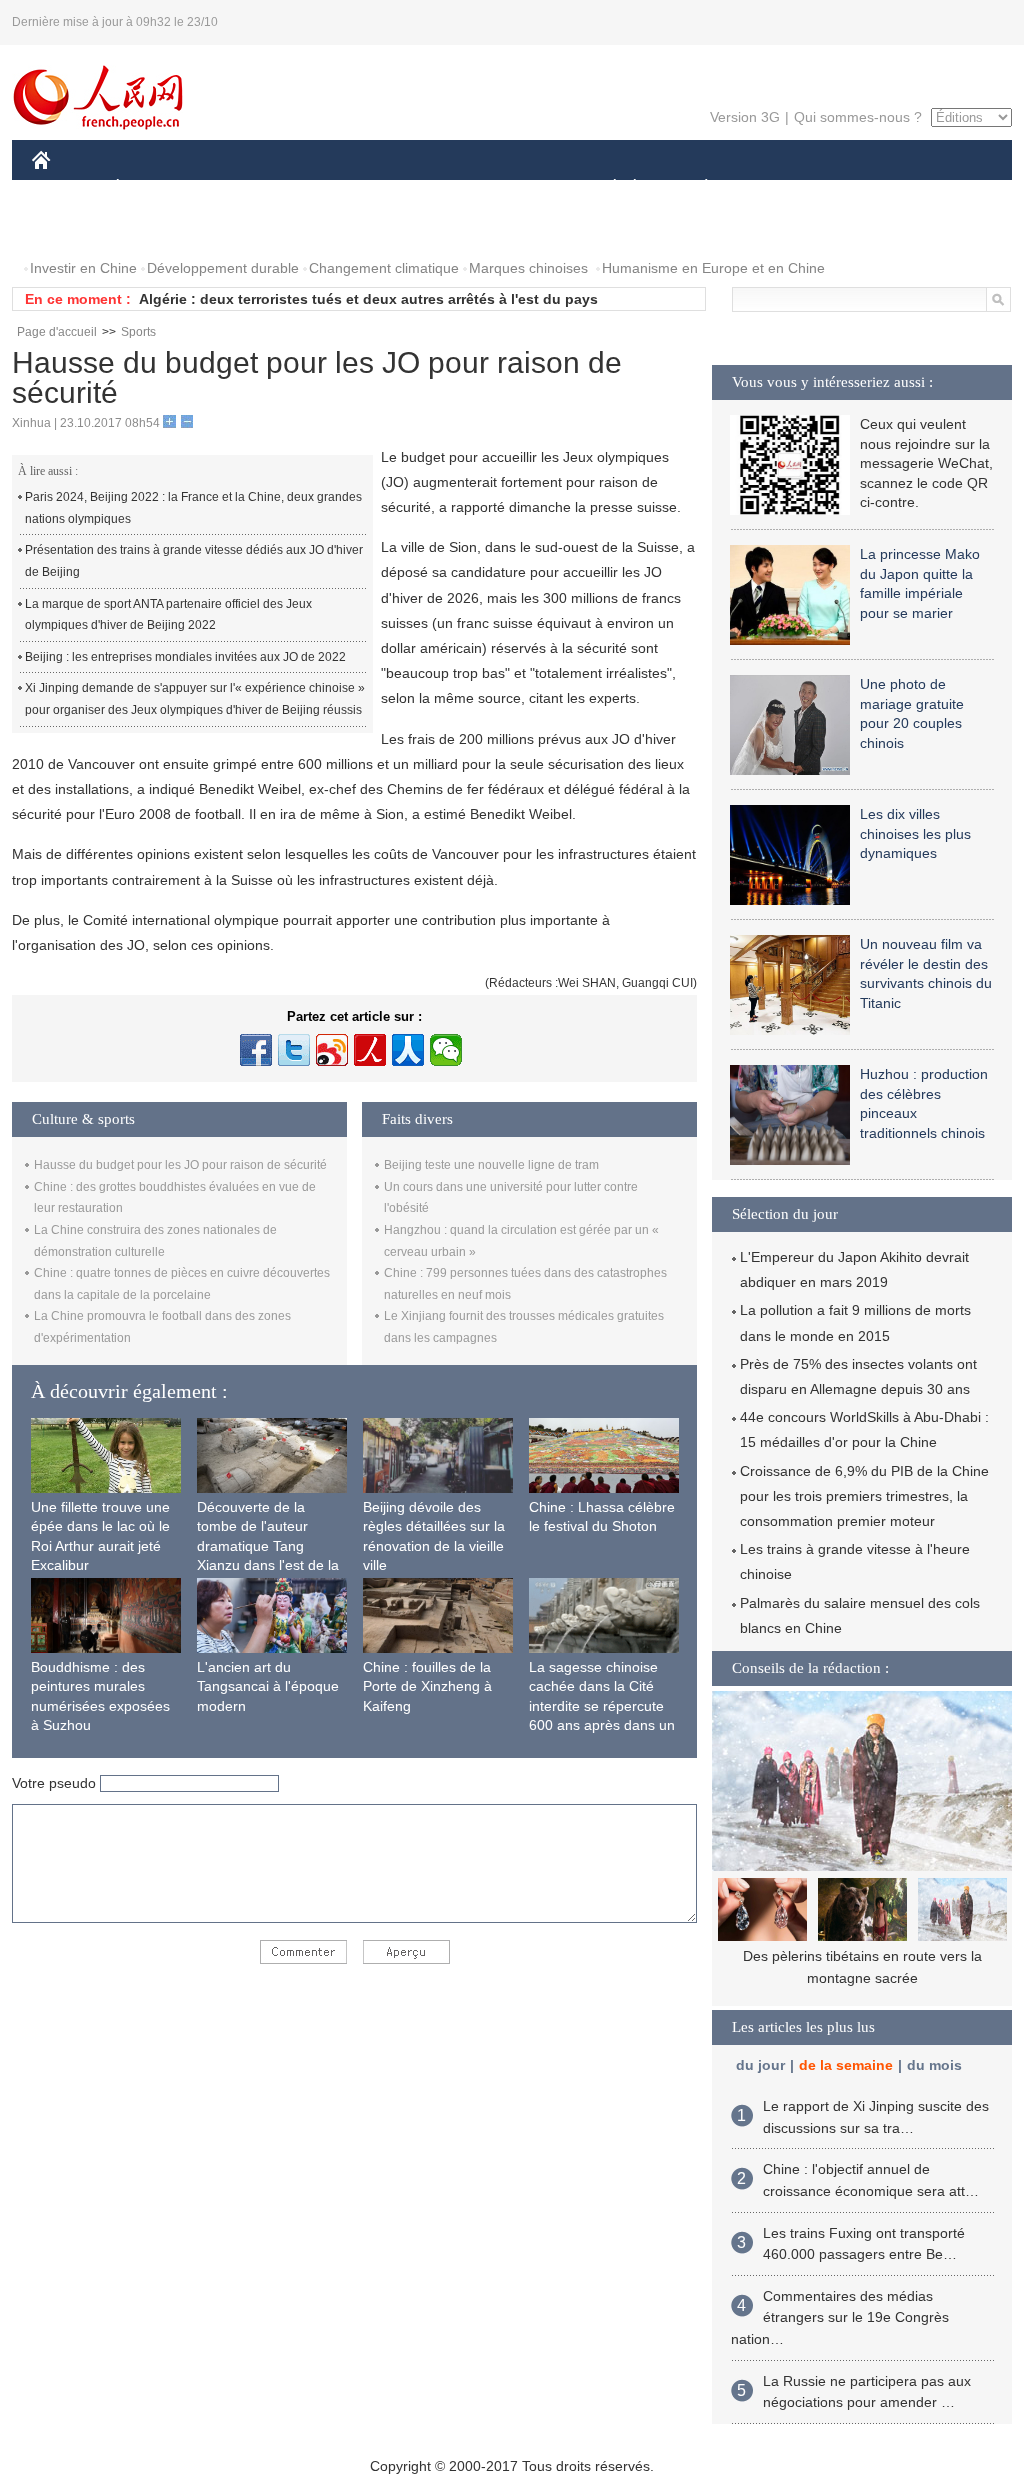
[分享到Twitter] (294, 1050)
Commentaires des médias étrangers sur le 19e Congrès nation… (840, 2317)
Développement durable (223, 268)
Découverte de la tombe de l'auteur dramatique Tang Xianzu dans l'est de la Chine (268, 1546)
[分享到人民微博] (370, 1050)
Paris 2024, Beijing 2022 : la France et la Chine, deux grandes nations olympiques (193, 508)
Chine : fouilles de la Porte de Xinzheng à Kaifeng (427, 1686)
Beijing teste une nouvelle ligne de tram (491, 1165)
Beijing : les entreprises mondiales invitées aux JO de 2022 (185, 657)
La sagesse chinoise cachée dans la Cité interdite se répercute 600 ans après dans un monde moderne (602, 1706)
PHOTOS (74, 228)
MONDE (248, 188)
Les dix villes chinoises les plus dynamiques (915, 833)
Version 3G (745, 117)
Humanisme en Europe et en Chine (713, 268)
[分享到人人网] (408, 1050)
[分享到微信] (446, 1050)
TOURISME (863, 188)
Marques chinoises (528, 268)
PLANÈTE (695, 188)
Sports (138, 332)
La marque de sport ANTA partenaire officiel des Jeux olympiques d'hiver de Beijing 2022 (168, 615)
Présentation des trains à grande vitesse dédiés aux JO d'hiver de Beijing (194, 561)
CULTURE (514, 188)
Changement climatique (384, 268)
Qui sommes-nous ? (858, 117)
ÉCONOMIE (155, 188)
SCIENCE (423, 188)
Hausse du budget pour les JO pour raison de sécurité (180, 1165)
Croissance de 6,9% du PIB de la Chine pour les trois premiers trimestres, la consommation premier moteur (864, 1496)
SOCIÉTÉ (605, 188)
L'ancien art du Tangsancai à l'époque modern (268, 1686)
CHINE (67, 188)
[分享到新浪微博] (332, 1050)
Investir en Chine (83, 268)
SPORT (777, 188)
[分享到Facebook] (256, 1050)
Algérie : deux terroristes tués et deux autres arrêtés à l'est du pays (368, 299)
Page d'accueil (57, 332)
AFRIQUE (333, 188)
